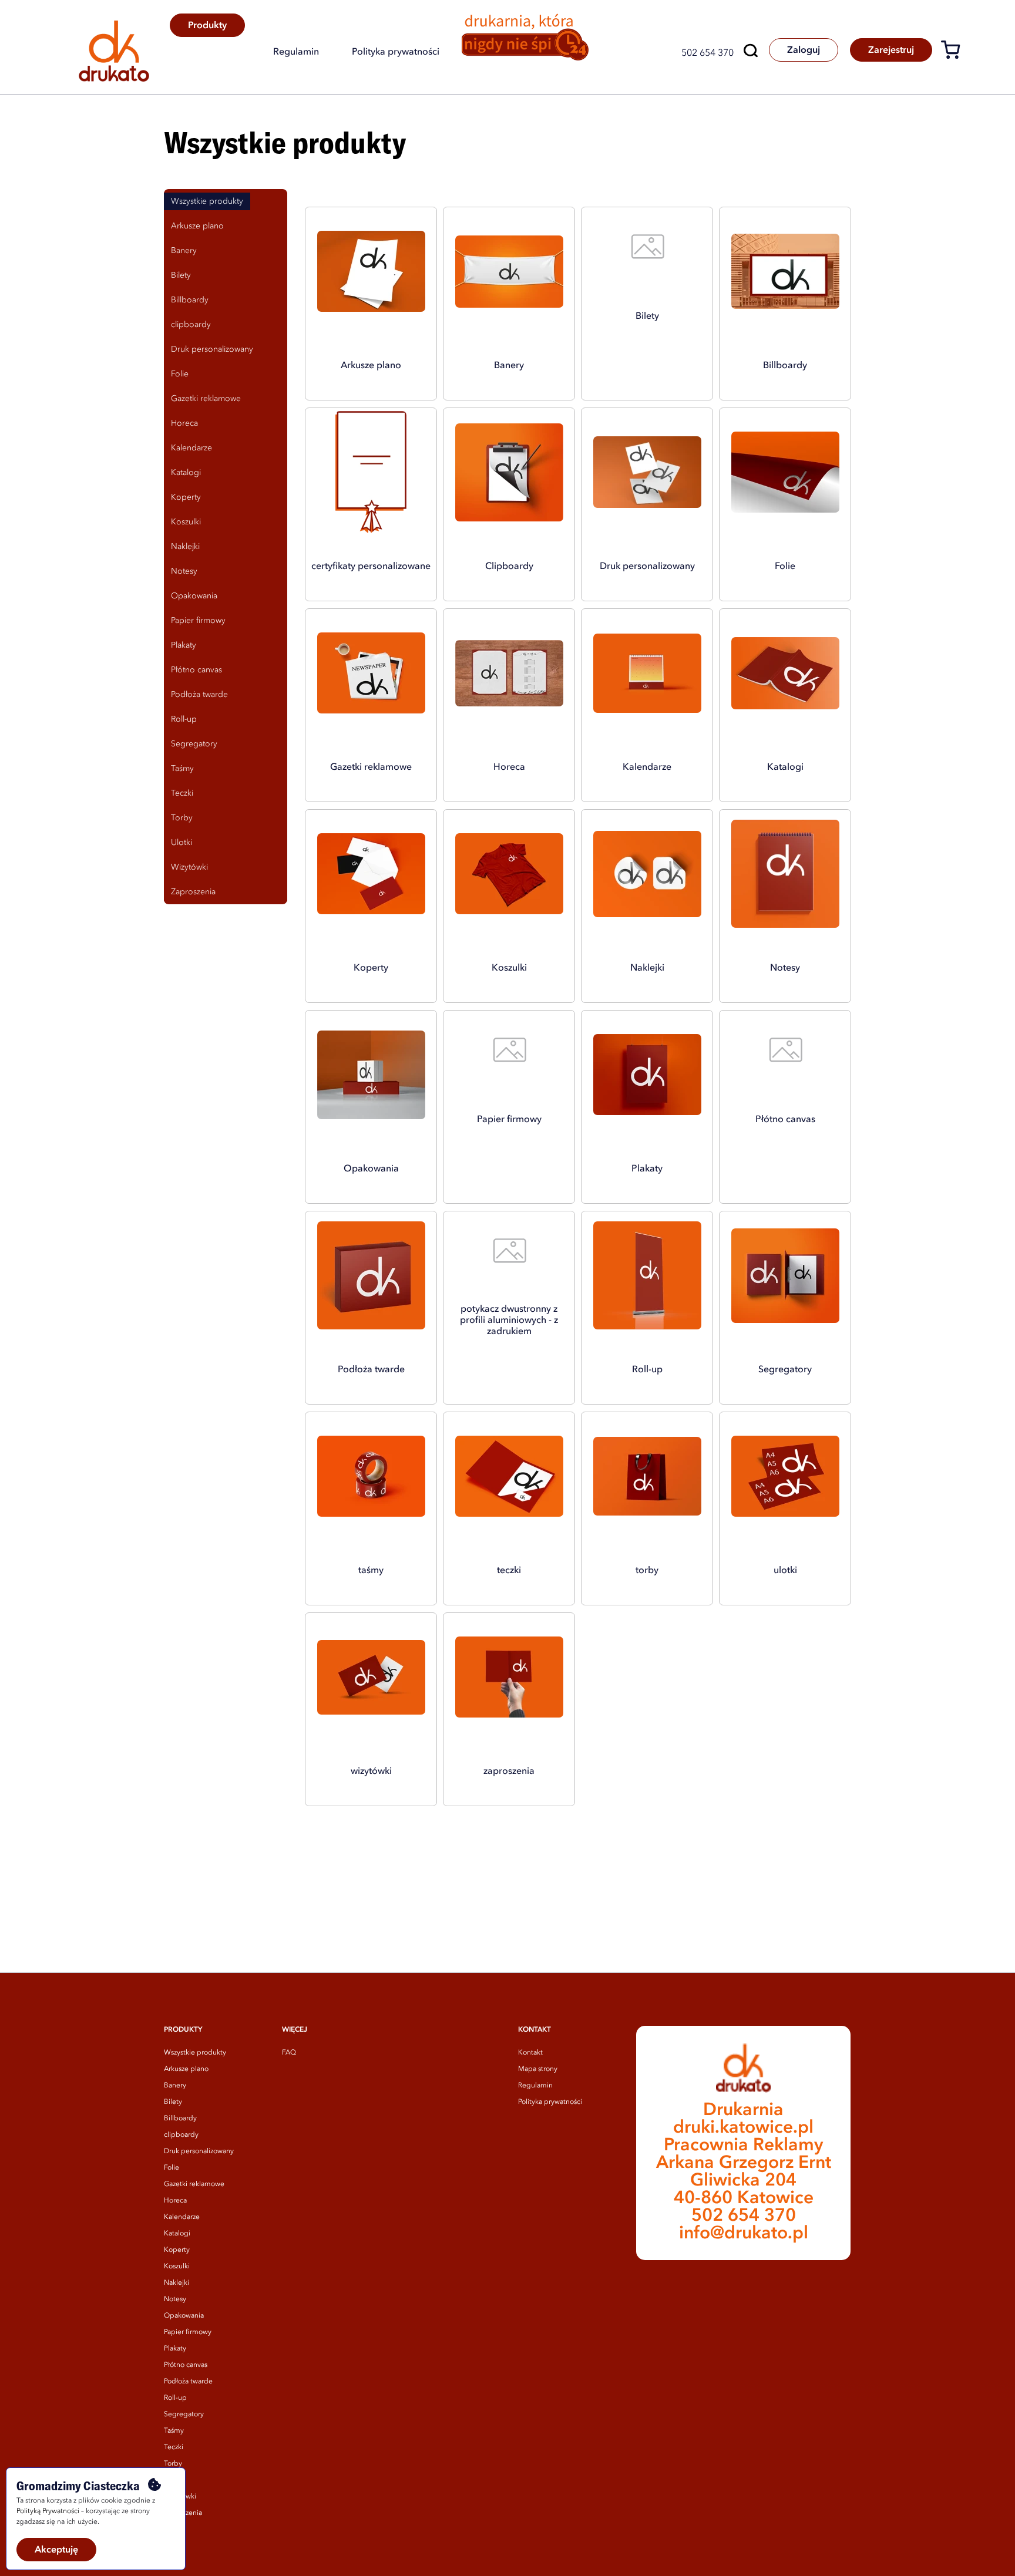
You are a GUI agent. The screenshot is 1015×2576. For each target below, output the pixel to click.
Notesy (175, 2299)
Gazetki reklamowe (194, 2184)
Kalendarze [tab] (191, 448)
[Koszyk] (955, 52)
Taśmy (174, 2431)
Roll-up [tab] (184, 719)
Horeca (175, 2201)
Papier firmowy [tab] (198, 621)
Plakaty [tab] (184, 645)
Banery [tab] (184, 251)
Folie (172, 2168)
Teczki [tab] (182, 793)
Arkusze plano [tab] (197, 226)
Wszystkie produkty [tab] (207, 201)
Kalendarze (182, 2217)
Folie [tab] (180, 374)
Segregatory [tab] (194, 744)
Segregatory (184, 2415)
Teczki (174, 2447)
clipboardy (181, 2135)
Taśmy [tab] (182, 769)
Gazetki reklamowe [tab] (206, 399)
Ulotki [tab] (182, 843)
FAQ (289, 2053)
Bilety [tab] (181, 275)
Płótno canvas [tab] (196, 670)
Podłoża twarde (188, 2382)
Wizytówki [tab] (189, 867)
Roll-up (175, 2398)
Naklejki (177, 2283)
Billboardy (180, 2119)
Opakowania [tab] (194, 596)
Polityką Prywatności (48, 2511)
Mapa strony (538, 2069)
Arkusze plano (186, 2069)
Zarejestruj (891, 50)
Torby (173, 2464)
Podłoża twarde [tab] (199, 695)
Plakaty (175, 2349)
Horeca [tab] (184, 423)
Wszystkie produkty (195, 2053)
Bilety (173, 2102)
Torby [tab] (182, 818)
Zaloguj (804, 50)
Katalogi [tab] (186, 473)
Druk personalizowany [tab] (212, 349)
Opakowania (184, 2316)
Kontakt (530, 2053)
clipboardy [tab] (191, 325)
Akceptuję (56, 2550)
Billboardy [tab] (190, 300)
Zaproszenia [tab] (193, 892)
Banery (175, 2086)
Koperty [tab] (186, 497)
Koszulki (177, 2267)
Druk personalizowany (199, 2151)
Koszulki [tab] (186, 522)
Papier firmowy (188, 2332)
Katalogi (177, 2234)
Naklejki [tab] (185, 547)
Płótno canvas (186, 2365)
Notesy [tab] (184, 571)
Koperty (177, 2250)
